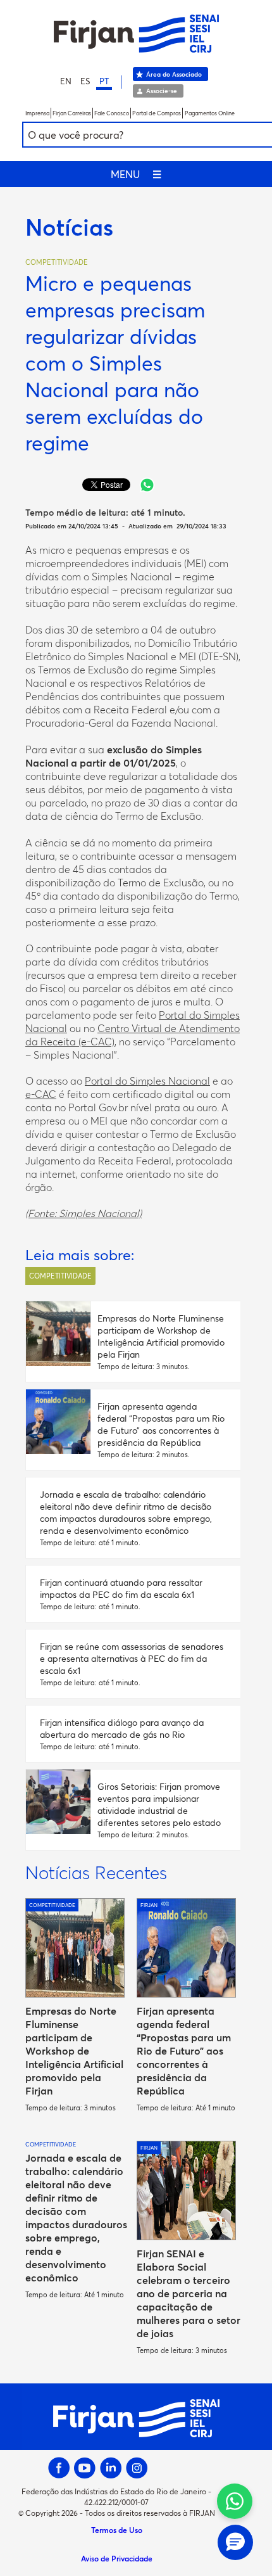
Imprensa (37, 113)
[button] (235, 2542)
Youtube (85, 2468)
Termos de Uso (117, 2530)
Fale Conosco (112, 113)
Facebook (59, 2468)
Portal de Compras (157, 113)
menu (136, 174)
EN (66, 81)
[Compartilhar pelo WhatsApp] (147, 485)
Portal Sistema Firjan (136, 34)
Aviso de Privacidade (117, 2558)
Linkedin (111, 2468)
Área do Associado (174, 74)
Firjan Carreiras (72, 113)
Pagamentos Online (210, 113)
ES (85, 81)
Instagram (137, 2468)
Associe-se (162, 91)
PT (104, 81)
